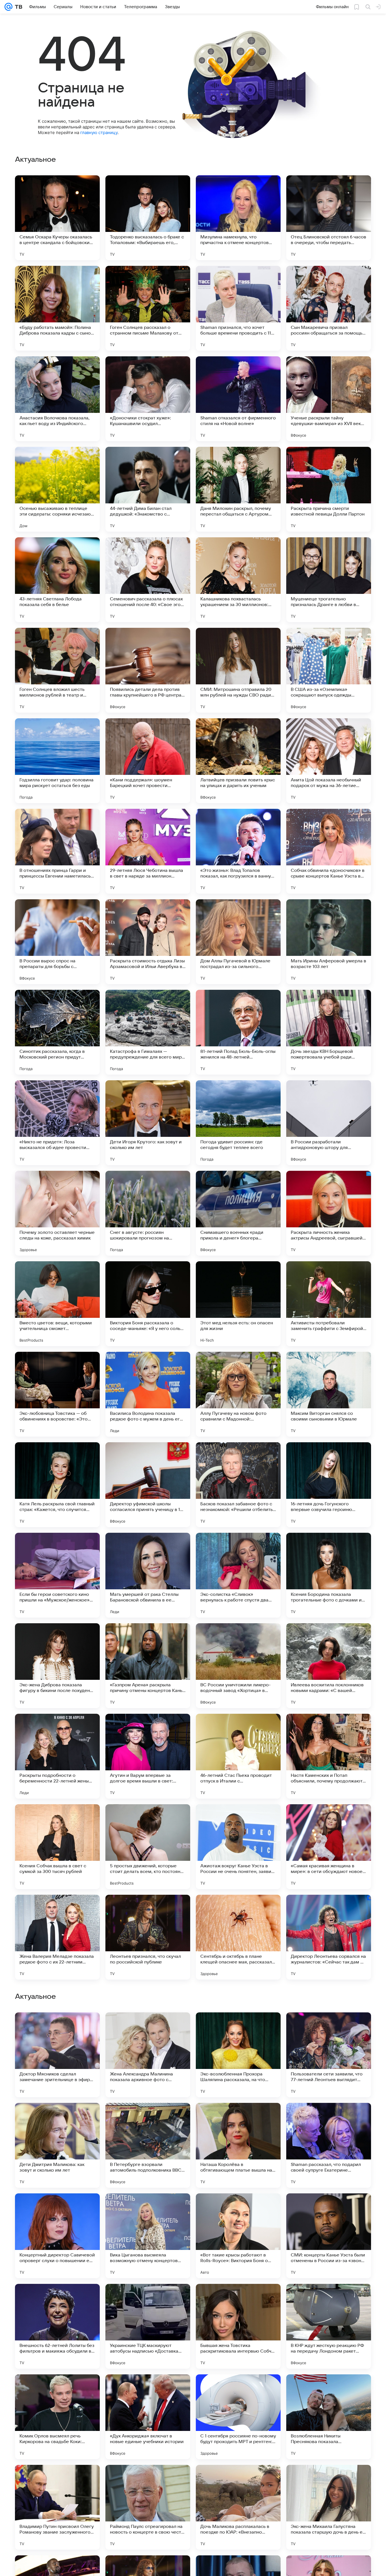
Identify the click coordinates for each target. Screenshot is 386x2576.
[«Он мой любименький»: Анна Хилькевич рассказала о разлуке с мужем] (329, 2299)
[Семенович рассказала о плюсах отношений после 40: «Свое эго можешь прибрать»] (148, 580)
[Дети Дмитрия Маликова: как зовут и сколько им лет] (57, 2507)
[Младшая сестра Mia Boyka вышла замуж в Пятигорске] (57, 2209)
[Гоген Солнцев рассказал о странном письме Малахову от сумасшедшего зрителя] (148, 308)
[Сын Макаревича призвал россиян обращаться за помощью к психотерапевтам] (329, 308)
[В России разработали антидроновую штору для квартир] (329, 1123)
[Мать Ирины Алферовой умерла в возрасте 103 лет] (329, 942)
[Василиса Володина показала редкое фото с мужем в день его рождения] (148, 1394)
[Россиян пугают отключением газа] (148, 2299)
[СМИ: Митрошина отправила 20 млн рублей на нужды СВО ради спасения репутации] (238, 670)
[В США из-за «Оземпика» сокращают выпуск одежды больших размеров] (329, 670)
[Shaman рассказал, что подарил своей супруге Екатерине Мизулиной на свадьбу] (329, 2507)
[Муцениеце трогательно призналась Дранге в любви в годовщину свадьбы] (329, 580)
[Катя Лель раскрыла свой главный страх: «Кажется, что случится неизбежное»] (57, 1485)
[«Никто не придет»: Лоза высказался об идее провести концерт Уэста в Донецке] (57, 1123)
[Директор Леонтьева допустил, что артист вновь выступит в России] (329, 2209)
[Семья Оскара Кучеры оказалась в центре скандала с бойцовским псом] (57, 218)
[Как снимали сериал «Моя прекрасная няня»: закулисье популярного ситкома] (238, 2299)
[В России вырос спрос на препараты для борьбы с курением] (57, 942)
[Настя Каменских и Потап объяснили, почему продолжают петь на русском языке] (329, 1756)
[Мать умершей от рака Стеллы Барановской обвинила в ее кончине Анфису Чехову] (148, 1575)
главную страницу (99, 132)
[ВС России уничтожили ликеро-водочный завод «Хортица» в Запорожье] (238, 1666)
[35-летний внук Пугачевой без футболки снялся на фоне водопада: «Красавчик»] (57, 2028)
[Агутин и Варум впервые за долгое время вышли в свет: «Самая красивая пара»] (148, 1756)
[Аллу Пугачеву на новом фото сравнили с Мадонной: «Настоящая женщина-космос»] (238, 1394)
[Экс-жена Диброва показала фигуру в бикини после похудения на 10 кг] (57, 1666)
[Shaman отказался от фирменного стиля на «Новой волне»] (238, 399)
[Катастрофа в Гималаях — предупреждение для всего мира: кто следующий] (148, 1032)
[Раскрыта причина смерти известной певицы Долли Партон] (329, 489)
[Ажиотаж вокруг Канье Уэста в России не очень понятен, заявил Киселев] (238, 1847)
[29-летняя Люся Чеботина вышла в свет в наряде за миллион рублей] (148, 851)
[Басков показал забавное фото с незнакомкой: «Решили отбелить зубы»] (238, 1485)
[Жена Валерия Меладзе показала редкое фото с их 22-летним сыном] (57, 1937)
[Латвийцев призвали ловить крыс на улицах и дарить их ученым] (238, 761)
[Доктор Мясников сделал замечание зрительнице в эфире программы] (57, 2417)
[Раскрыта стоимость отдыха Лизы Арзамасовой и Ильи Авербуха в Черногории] (148, 942)
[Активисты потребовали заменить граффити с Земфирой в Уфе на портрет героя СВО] (329, 1304)
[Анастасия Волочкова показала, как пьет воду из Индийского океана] (57, 399)
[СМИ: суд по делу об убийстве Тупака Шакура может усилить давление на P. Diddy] (329, 2118)
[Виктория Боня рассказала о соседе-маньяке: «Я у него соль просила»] (148, 1304)
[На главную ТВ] (17, 7)
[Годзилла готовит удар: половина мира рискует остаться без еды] (57, 761)
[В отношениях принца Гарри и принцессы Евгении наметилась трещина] (57, 851)
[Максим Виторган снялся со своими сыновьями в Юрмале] (329, 1394)
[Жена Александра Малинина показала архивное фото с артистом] (148, 2417)
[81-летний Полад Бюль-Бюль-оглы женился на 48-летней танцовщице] (238, 1032)
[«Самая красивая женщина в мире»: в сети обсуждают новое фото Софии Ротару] (329, 1847)
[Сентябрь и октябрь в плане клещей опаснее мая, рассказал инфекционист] (238, 1937)
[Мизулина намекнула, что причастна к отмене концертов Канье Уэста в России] (238, 218)
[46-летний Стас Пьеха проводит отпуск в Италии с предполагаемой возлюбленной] (238, 1756)
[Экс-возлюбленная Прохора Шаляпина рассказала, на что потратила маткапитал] (238, 2417)
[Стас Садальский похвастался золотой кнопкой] (238, 2118)
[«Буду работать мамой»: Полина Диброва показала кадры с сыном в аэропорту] (57, 308)
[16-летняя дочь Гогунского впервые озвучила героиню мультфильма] (329, 1485)
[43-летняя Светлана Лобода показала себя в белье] (57, 580)
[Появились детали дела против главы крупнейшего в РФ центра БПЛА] (148, 670)
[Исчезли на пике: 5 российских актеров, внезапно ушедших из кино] (148, 2118)
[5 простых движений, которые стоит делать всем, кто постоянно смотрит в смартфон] (148, 1847)
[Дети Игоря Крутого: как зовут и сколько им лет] (148, 1123)
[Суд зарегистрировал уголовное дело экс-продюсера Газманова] (238, 2209)
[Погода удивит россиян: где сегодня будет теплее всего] (238, 1123)
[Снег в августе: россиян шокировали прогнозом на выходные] (148, 1213)
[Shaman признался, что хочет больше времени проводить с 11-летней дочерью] (238, 308)
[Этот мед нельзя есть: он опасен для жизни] (238, 1304)
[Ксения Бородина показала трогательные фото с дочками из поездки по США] (329, 1575)
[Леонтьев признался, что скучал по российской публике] (148, 1937)
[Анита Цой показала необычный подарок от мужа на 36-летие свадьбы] (329, 761)
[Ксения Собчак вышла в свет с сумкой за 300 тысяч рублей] (57, 1847)
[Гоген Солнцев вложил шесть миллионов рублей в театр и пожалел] (57, 670)
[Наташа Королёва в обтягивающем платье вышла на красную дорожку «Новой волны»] (238, 2507)
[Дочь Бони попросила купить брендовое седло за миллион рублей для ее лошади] (57, 2118)
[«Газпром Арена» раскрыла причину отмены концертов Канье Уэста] (148, 1666)
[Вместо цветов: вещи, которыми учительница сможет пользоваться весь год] (57, 1304)
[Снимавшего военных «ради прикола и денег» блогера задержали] (238, 1213)
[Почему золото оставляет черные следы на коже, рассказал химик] (57, 1213)
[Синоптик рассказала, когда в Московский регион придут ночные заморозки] (57, 1032)
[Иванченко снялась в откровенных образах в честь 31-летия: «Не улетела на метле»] (148, 2028)
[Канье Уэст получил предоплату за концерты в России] (329, 2028)
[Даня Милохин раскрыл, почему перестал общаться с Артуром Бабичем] (238, 489)
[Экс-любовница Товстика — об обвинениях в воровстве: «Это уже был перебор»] (57, 1394)
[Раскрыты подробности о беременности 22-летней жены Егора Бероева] (57, 1756)
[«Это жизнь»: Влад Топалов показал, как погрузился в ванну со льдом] (238, 851)
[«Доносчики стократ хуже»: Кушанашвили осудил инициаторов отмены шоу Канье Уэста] (148, 399)
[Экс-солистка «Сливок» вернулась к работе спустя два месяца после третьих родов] (238, 1575)
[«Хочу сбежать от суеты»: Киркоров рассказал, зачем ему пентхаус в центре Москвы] (57, 2299)
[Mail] (8, 7)
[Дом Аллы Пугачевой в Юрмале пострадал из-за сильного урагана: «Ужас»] (238, 942)
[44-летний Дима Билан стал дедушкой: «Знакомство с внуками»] (148, 489)
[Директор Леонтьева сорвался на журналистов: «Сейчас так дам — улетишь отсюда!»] (329, 1937)
